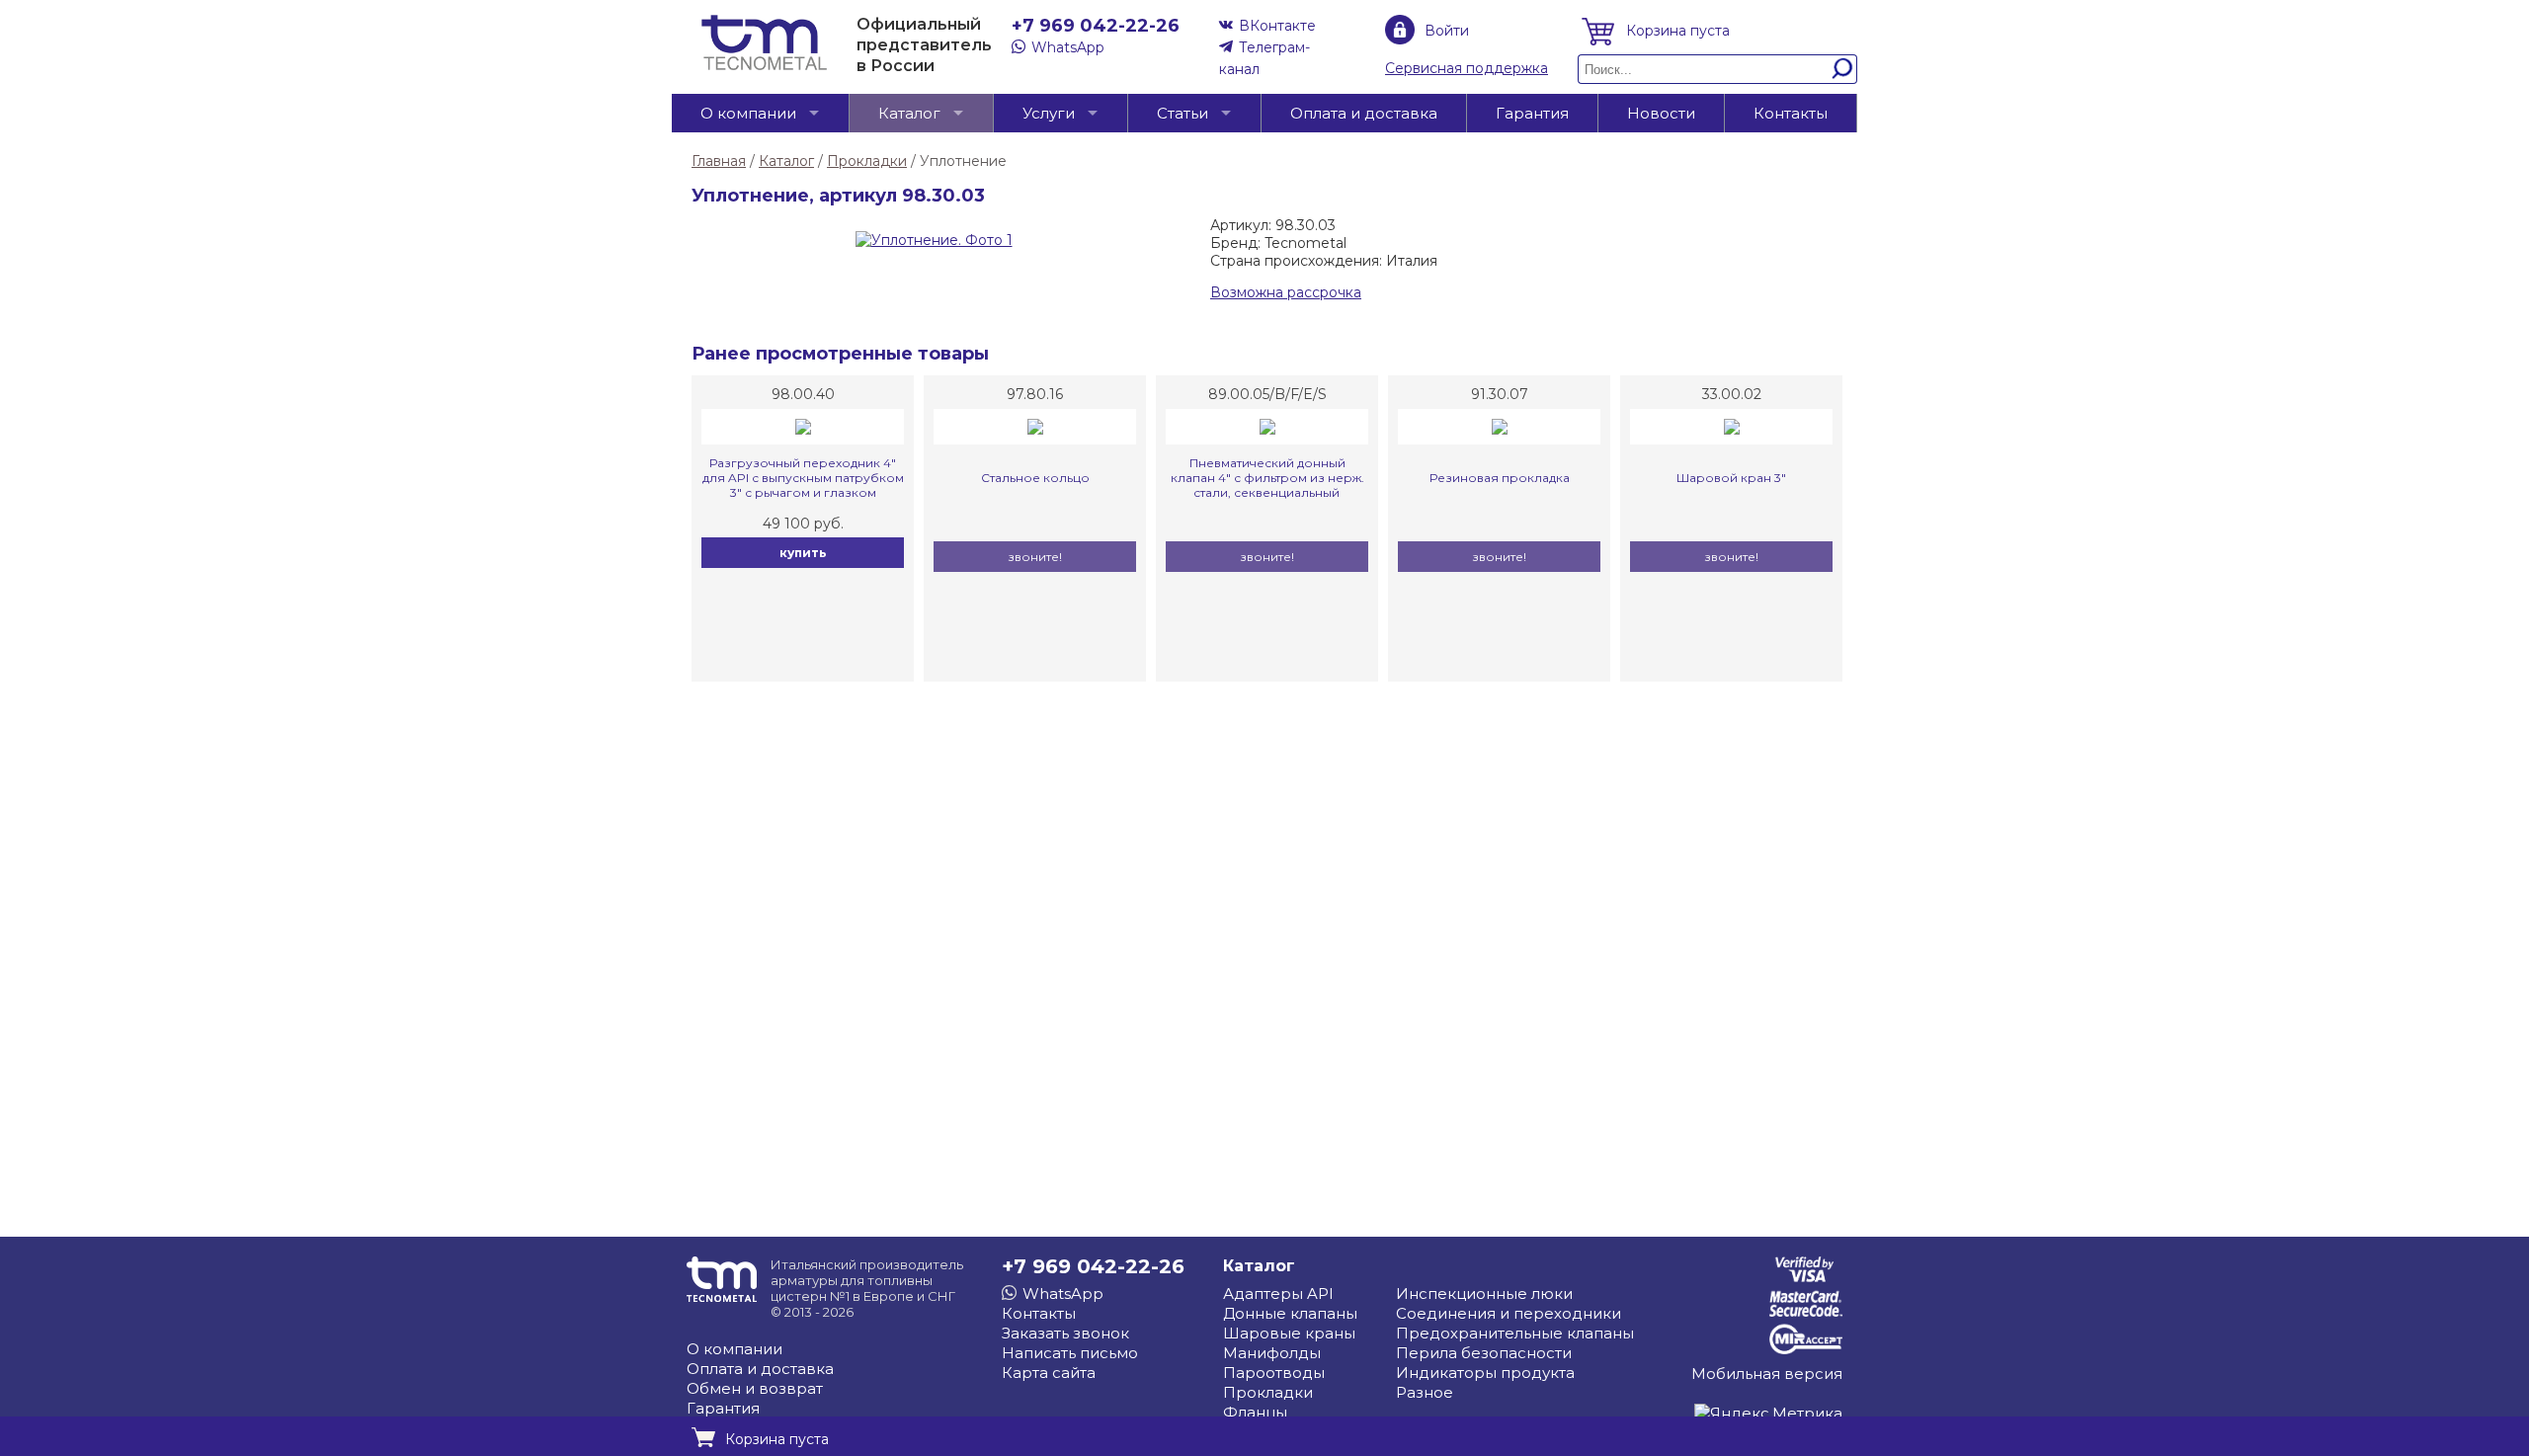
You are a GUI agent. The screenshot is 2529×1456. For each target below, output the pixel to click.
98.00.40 (803, 394)
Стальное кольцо (1035, 478)
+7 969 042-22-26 (1096, 26)
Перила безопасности (1484, 1353)
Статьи (1183, 113)
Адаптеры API (1278, 1294)
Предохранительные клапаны (1515, 1333)
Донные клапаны (1290, 1313)
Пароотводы (1274, 1373)
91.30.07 (1500, 394)
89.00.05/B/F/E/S (1267, 394)
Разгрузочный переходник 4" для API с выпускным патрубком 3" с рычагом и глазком (803, 478)
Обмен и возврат (755, 1388)
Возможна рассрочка (1286, 292)
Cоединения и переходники (1509, 1313)
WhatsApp (1068, 47)
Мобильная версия (1767, 1374)
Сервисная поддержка (1467, 68)
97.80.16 (1035, 394)
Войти (1447, 31)
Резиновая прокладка (1500, 478)
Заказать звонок (1065, 1333)
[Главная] (764, 65)
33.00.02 (1732, 394)
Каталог (909, 113)
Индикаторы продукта (1485, 1373)
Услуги (1049, 113)
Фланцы (1255, 1412)
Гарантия (1532, 113)
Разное (1425, 1392)
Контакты (1791, 113)
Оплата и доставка (1364, 113)
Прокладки (1268, 1392)
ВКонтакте (1277, 26)
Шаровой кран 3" (1731, 478)
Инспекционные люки (1484, 1294)
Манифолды (1272, 1353)
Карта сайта (1049, 1373)
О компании (748, 113)
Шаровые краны (1289, 1333)
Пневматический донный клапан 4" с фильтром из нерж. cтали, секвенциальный (1267, 478)
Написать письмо (1070, 1353)
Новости (1661, 113)
